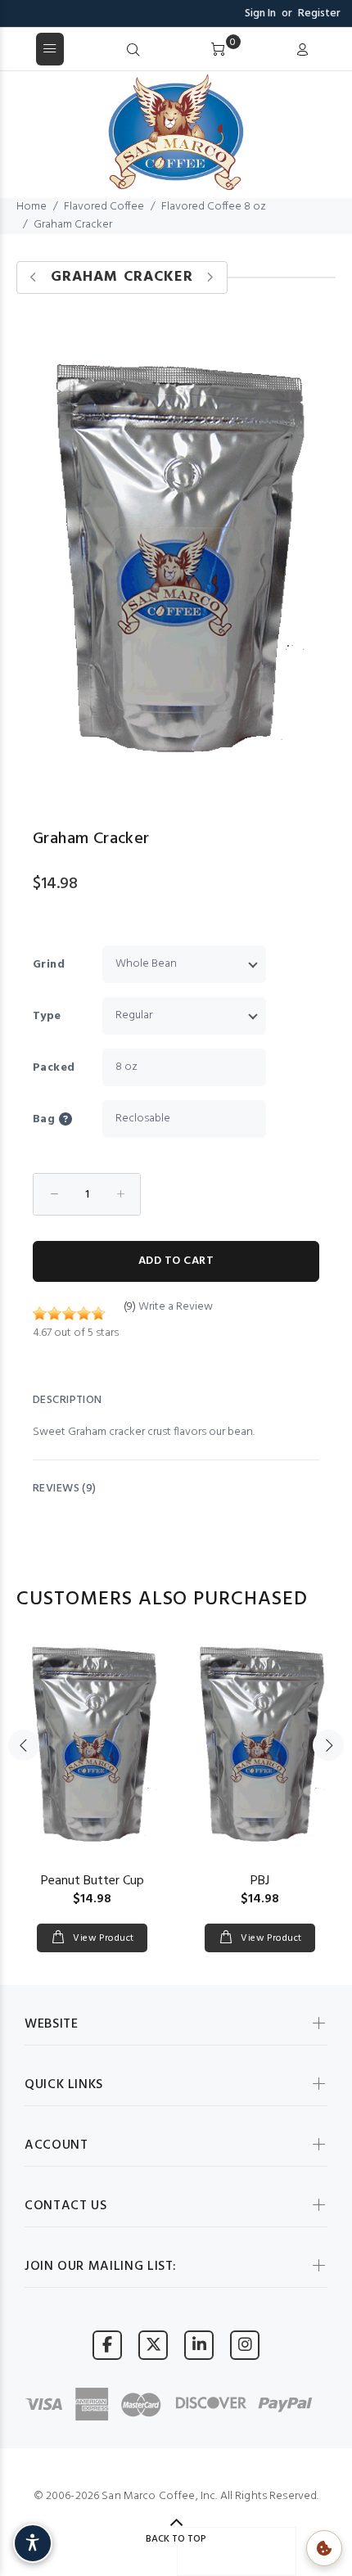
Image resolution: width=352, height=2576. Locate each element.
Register (319, 14)
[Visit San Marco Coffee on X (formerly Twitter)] (153, 2345)
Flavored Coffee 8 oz (214, 207)
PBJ (260, 1881)
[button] (79, 1119)
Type (47, 1016)
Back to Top (176, 2539)
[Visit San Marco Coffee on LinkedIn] (199, 2345)
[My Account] (302, 51)
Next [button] (328, 1745)
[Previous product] (34, 278)
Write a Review (176, 1307)
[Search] (133, 51)
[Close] (334, 50)
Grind (49, 965)
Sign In (260, 14)
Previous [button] (24, 1745)
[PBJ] (260, 1745)
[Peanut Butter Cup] (92, 1745)
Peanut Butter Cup (93, 1881)
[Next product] (210, 278)
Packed (54, 1068)
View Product (102, 1938)
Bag (44, 1119)
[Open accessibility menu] (33, 2543)
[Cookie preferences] (324, 2548)
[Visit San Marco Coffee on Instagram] (245, 2345)
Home (32, 207)
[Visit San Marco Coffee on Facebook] (107, 2345)
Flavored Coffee (104, 207)
